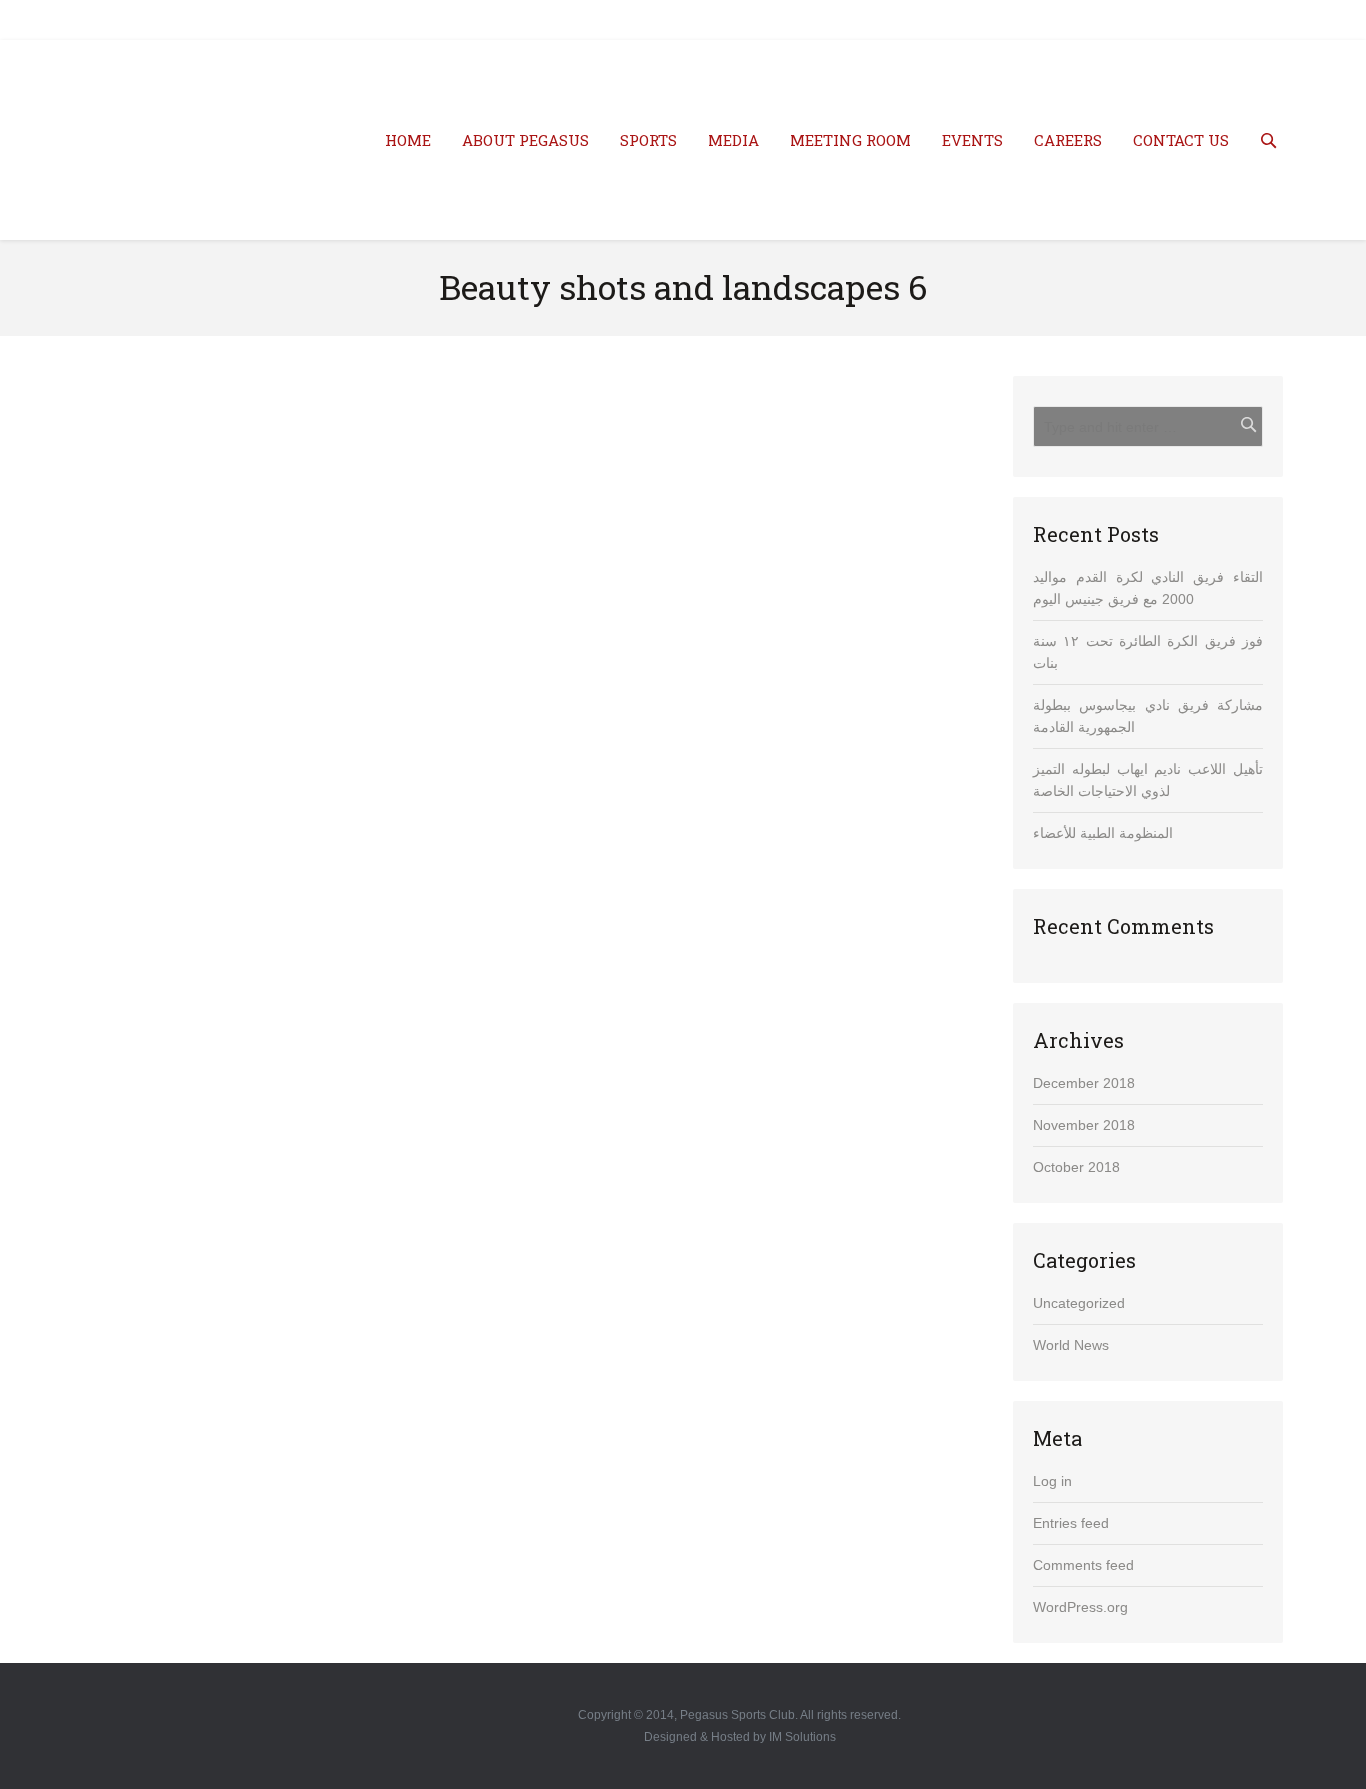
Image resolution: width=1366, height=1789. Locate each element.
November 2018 (1084, 1125)
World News (1071, 1345)
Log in (1052, 1481)
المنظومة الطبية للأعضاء (1103, 833)
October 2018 (1076, 1167)
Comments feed (1083, 1565)
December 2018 (1084, 1083)
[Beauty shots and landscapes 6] (528, 672)
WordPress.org (1080, 1607)
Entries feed (1071, 1523)
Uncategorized (1079, 1303)
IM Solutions (802, 1737)
